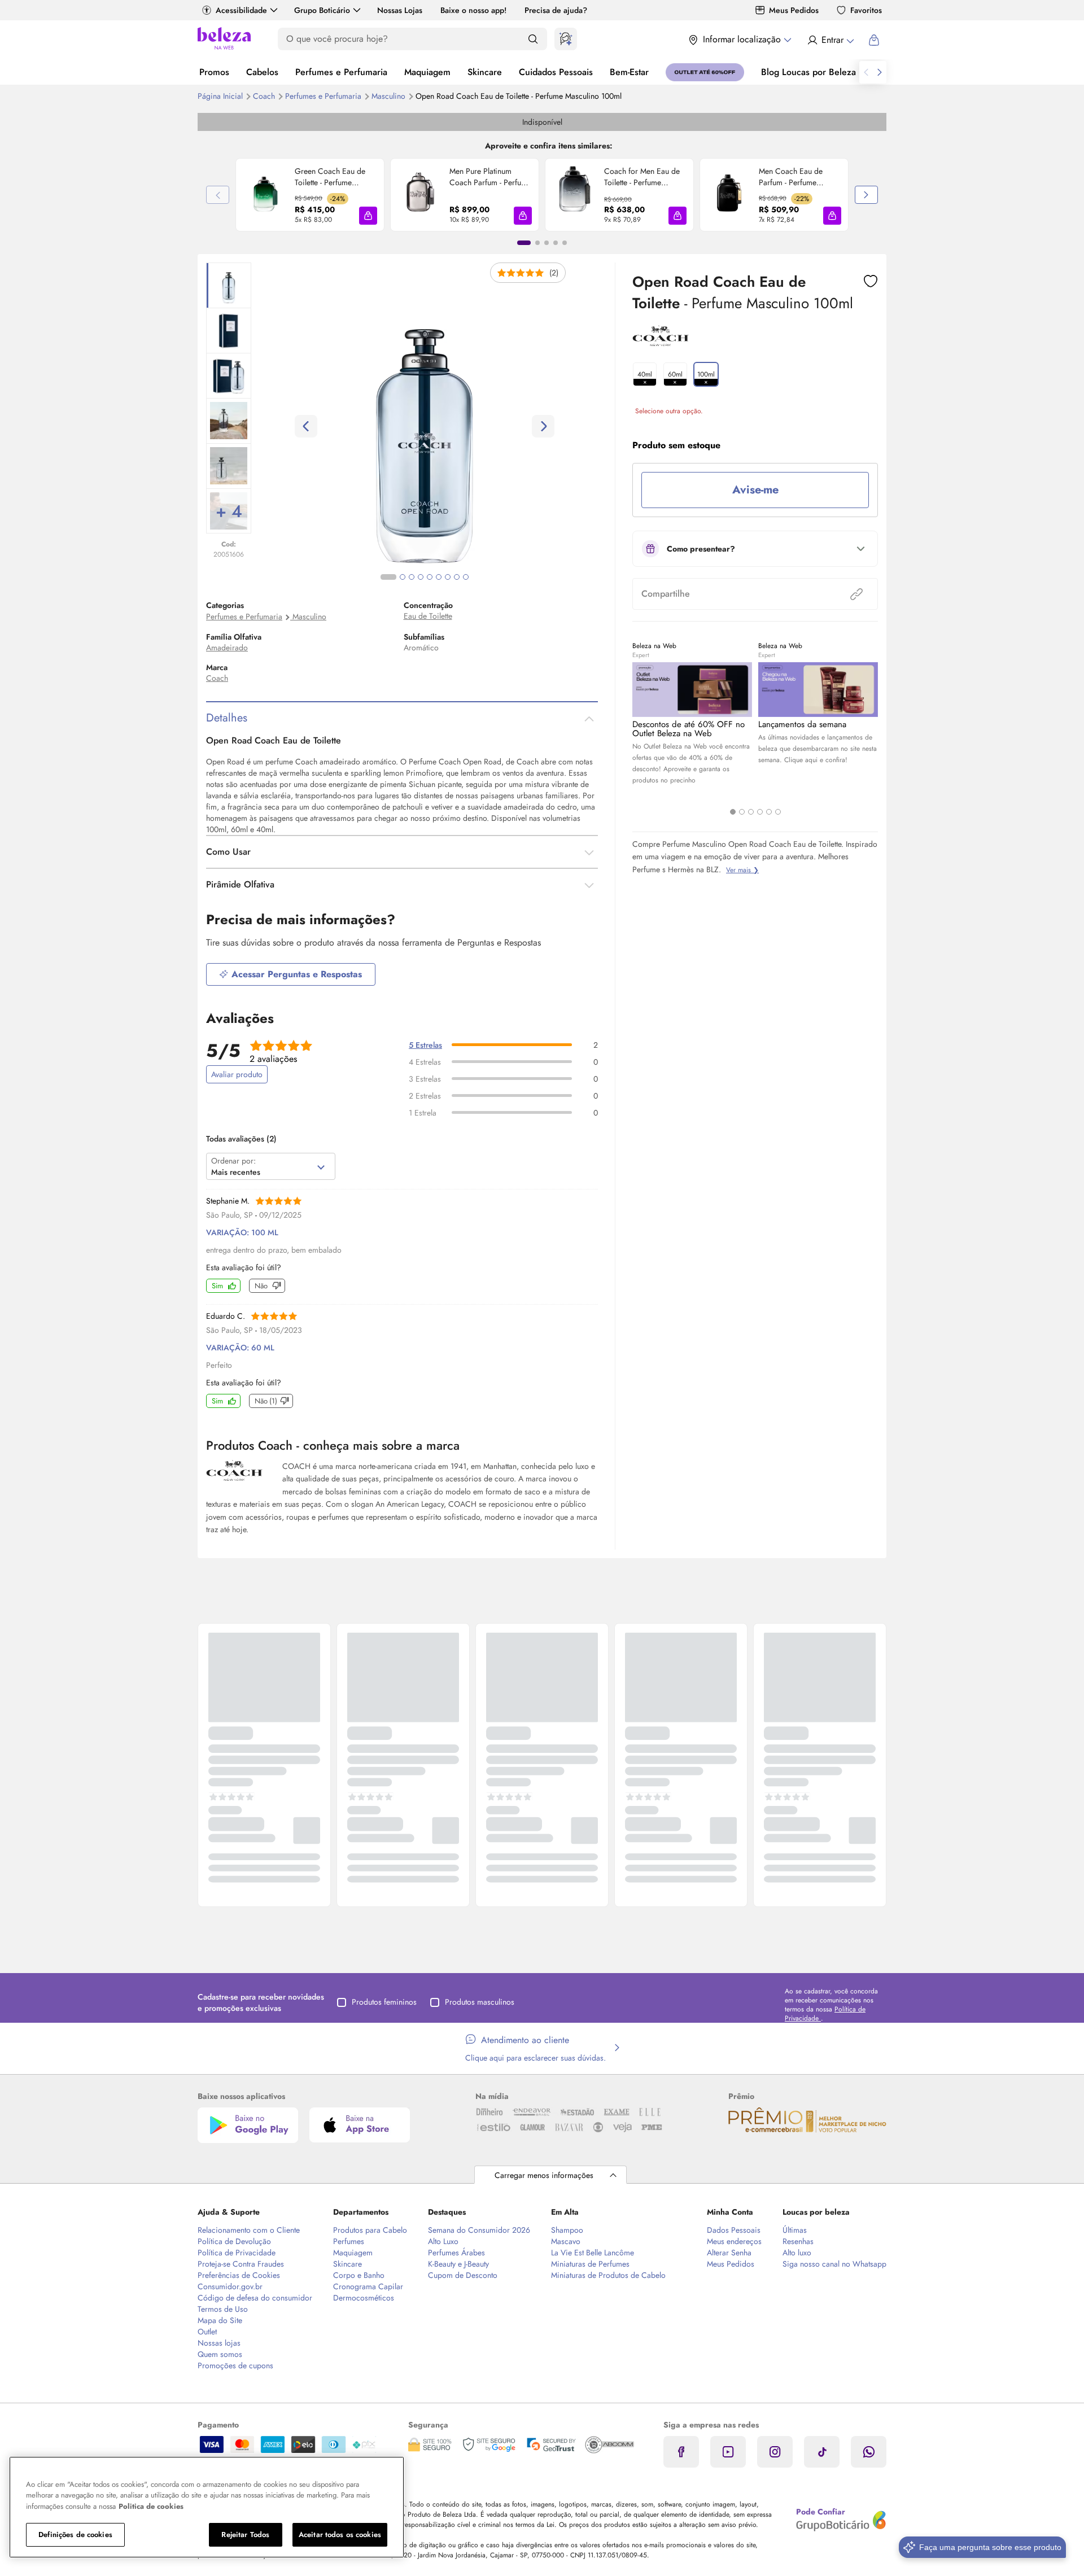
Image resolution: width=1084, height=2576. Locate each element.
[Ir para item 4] (556, 243)
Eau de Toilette (428, 616)
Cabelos (262, 72)
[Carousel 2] (742, 812)
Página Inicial (221, 96)
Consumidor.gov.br (230, 2286)
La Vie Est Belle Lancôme (593, 2253)
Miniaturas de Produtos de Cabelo (608, 2275)
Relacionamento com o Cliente (249, 2230)
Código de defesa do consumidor (255, 2298)
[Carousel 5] (769, 812)
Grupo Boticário (322, 10)
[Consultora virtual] (566, 39)
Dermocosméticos (364, 2298)
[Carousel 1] (733, 812)
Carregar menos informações (544, 2175)
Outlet (207, 2332)
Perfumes (349, 2241)
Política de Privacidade (237, 2253)
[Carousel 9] (466, 577)
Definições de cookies (75, 2535)
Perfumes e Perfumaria (341, 72)
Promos (214, 72)
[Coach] (661, 342)
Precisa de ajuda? (556, 10)
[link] (310, 195)
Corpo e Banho (359, 2275)
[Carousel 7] (448, 577)
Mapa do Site (220, 2320)
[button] (368, 216)
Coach (265, 96)
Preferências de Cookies (239, 2275)
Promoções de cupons (235, 2365)
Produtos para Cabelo (370, 2230)
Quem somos (220, 2354)
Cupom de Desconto (463, 2275)
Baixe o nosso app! (473, 10)
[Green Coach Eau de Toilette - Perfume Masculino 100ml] (265, 195)
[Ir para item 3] (547, 243)
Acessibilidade (241, 10)
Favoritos (866, 10)
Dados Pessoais (734, 2230)
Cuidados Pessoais (556, 72)
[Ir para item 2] (537, 243)
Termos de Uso (223, 2309)
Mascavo (566, 2241)
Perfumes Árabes (456, 2253)
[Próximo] (866, 195)
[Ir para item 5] (565, 243)
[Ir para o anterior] (866, 72)
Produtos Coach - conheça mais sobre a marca (333, 1445)
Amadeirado (227, 648)
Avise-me (755, 490)
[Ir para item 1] (524, 243)
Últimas (795, 2230)
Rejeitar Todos (245, 2535)
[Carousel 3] (751, 812)
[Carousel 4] (760, 812)
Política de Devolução (234, 2241)
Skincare (485, 72)
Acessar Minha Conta (830, 40)
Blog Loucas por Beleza (808, 72)
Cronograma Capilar (368, 2286)
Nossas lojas (219, 2343)
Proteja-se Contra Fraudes (241, 2264)
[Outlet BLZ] (705, 72)
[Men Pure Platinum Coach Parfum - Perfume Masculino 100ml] (420, 195)
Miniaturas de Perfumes (590, 2264)
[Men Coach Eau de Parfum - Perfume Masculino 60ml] (729, 195)
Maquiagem (427, 72)
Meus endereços (734, 2241)
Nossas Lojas (400, 10)
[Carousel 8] (457, 577)
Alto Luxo (443, 2241)
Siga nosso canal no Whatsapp (834, 2264)
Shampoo (567, 2230)
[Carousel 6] (778, 812)
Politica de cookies (151, 2506)
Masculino (390, 96)
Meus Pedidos (794, 10)
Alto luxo (797, 2253)
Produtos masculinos (480, 2002)
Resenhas (798, 2241)
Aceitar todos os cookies (340, 2535)
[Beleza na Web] (224, 40)
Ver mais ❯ (742, 870)
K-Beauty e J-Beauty (458, 2264)
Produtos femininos (384, 2002)
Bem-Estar (629, 72)
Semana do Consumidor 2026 (479, 2230)
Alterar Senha (729, 2253)
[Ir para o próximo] (880, 72)
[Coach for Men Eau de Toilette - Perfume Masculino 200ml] (575, 195)
